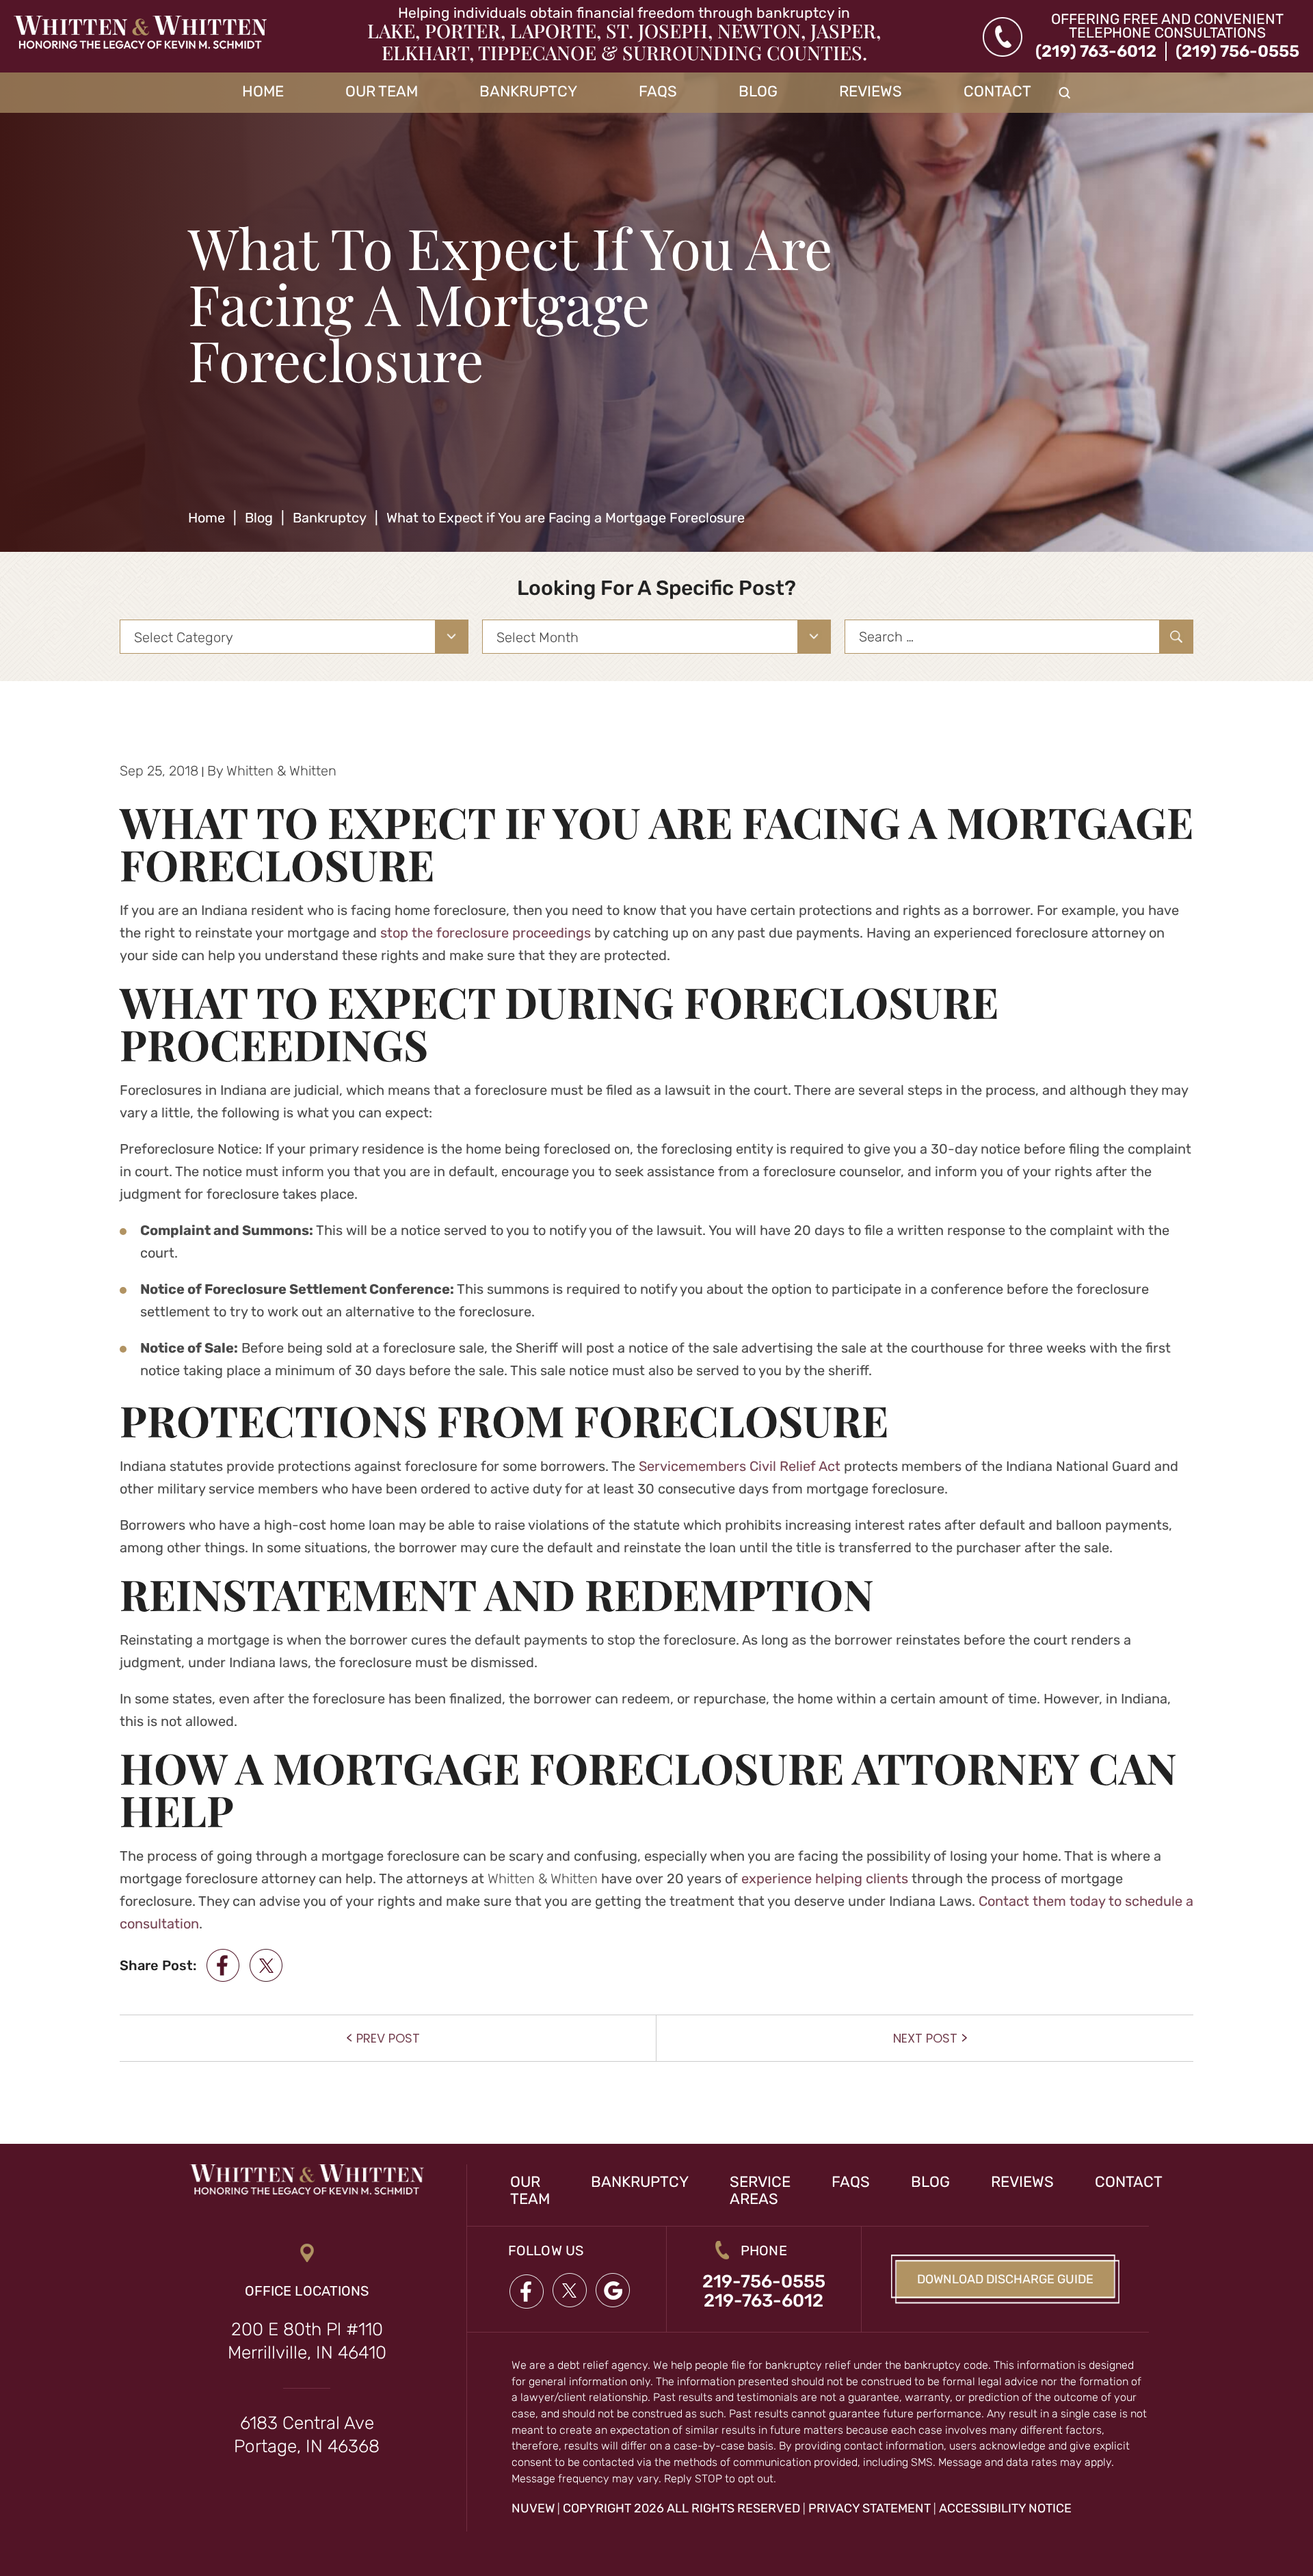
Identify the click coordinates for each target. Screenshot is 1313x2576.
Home (263, 92)
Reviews (871, 92)
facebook (223, 1965)
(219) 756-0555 (1237, 51)
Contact (997, 92)
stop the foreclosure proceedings (486, 933)
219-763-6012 (764, 2301)
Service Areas (760, 2190)
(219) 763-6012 (1096, 51)
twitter (266, 1965)
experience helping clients (825, 1878)
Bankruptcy (528, 92)
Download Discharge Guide (1005, 2279)
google (613, 2291)
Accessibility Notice (1005, 2508)
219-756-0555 (764, 2282)
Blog (758, 92)
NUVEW (533, 2508)
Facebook (526, 2291)
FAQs (658, 92)
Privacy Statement (870, 2508)
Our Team (382, 92)
